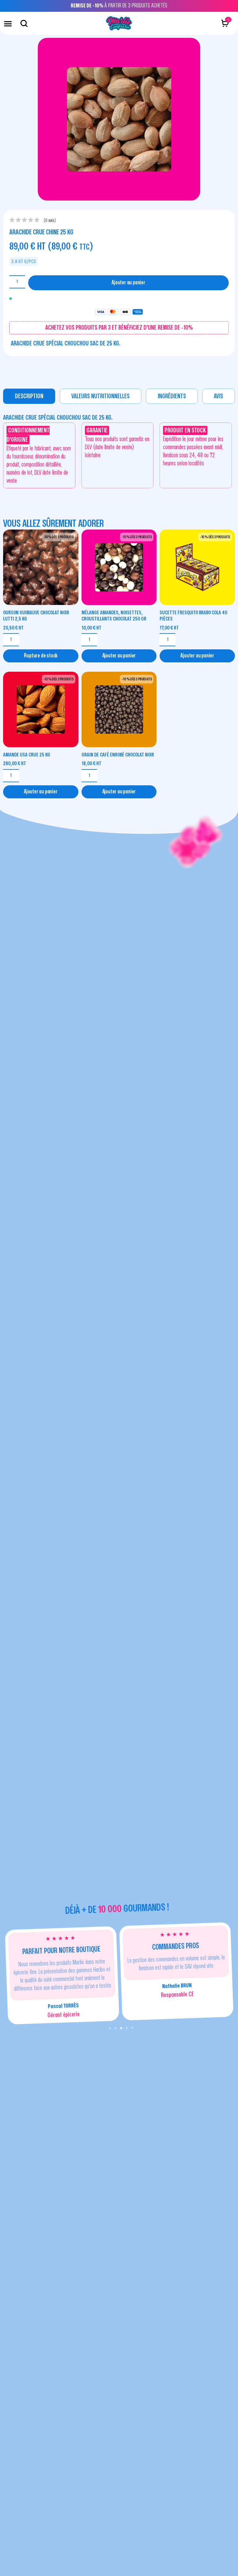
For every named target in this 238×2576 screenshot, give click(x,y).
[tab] (29, 396)
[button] (8, 23)
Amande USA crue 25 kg (27, 755)
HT (13, 628)
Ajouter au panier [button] (119, 656)
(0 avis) (50, 221)
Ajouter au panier (128, 283)
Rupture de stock (41, 656)
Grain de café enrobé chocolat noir (118, 755)
